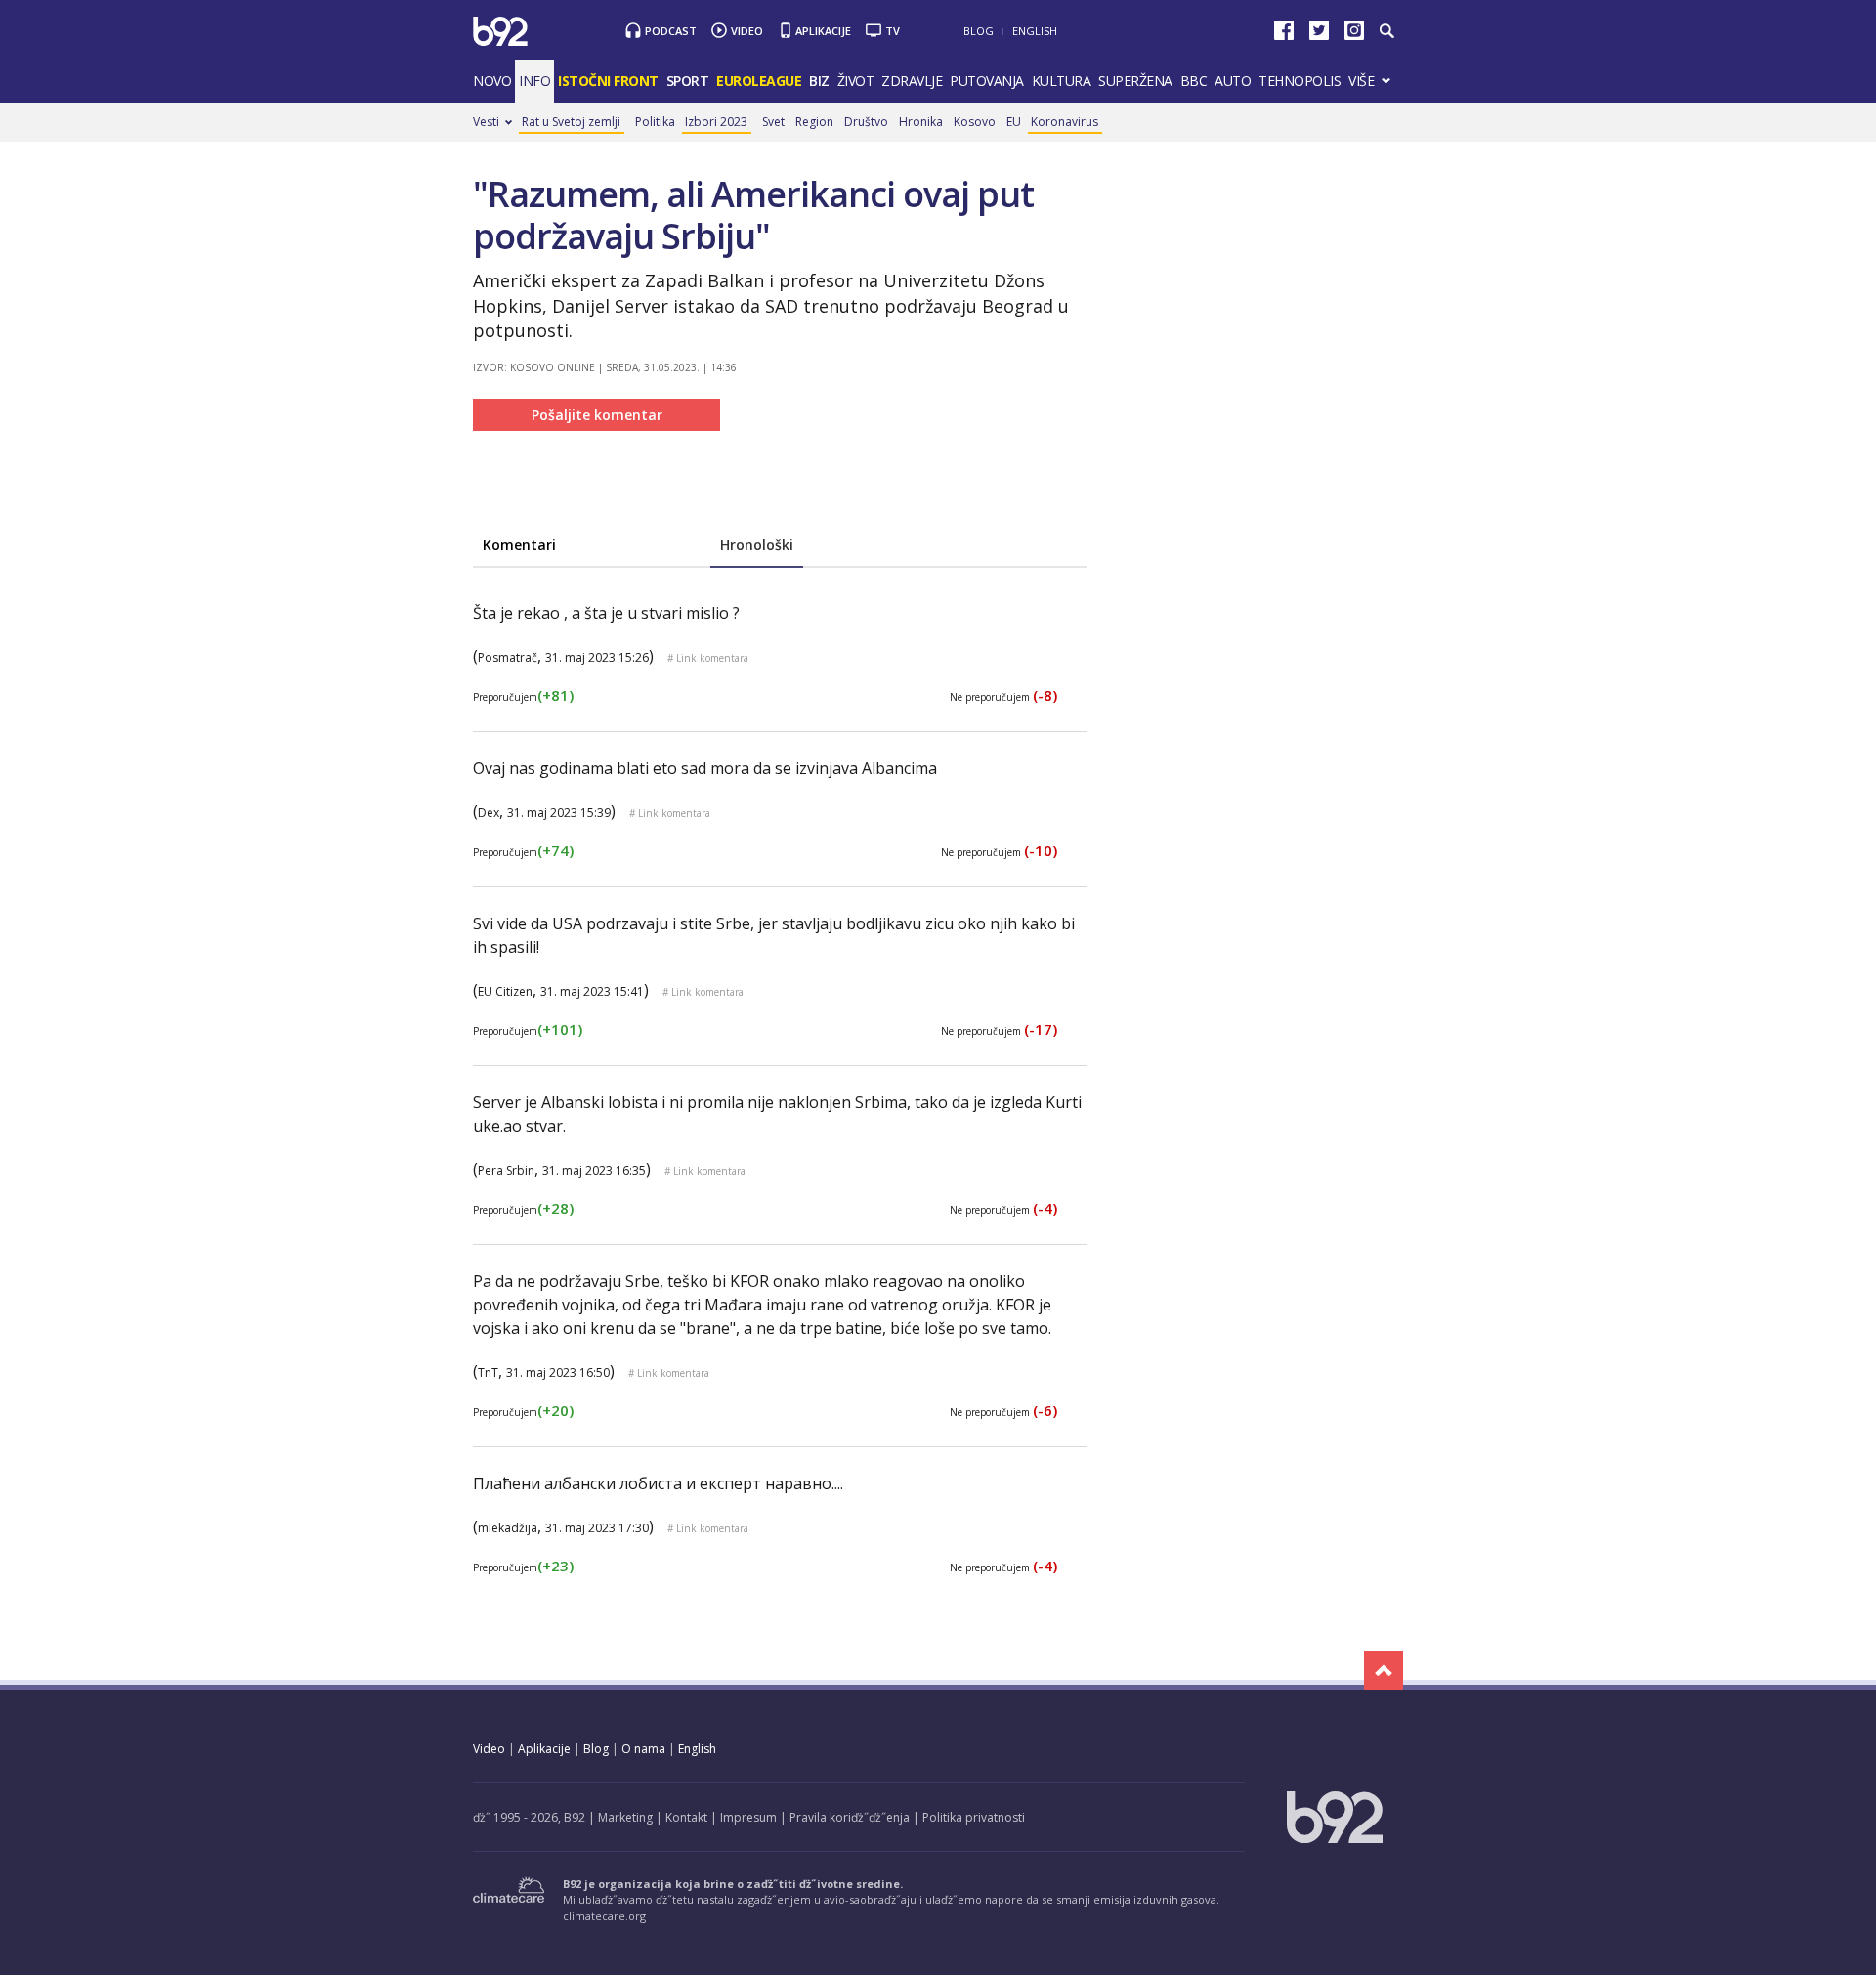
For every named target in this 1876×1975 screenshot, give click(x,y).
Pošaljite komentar (597, 415)
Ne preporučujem (1003, 697)
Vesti (486, 122)
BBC (1194, 81)
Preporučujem (523, 697)
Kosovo (975, 122)
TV (893, 31)
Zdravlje (912, 81)
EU (1014, 122)
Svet (773, 122)
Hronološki (757, 545)
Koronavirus (1065, 122)
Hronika (921, 122)
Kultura (1062, 81)
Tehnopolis (1300, 81)
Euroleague (759, 81)
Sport (688, 81)
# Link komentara (708, 658)
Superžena (1135, 81)
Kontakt (686, 1817)
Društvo (866, 122)
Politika (655, 122)
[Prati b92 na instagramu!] (1354, 35)
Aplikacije (823, 31)
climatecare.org (604, 1916)
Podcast (671, 31)
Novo (492, 81)
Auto (1233, 81)
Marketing (625, 1817)
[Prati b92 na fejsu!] (1284, 35)
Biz (819, 81)
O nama (643, 1749)
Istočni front (608, 81)
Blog (979, 31)
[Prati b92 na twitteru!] (1319, 35)
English (1035, 31)
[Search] (1386, 31)
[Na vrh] (1384, 1670)
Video (747, 31)
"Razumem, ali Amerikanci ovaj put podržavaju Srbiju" (753, 215)
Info (534, 81)
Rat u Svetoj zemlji (571, 122)
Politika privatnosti (974, 1817)
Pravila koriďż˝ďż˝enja (850, 1817)
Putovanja (987, 81)
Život (856, 81)
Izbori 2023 (716, 122)
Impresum (748, 1817)
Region (814, 122)
